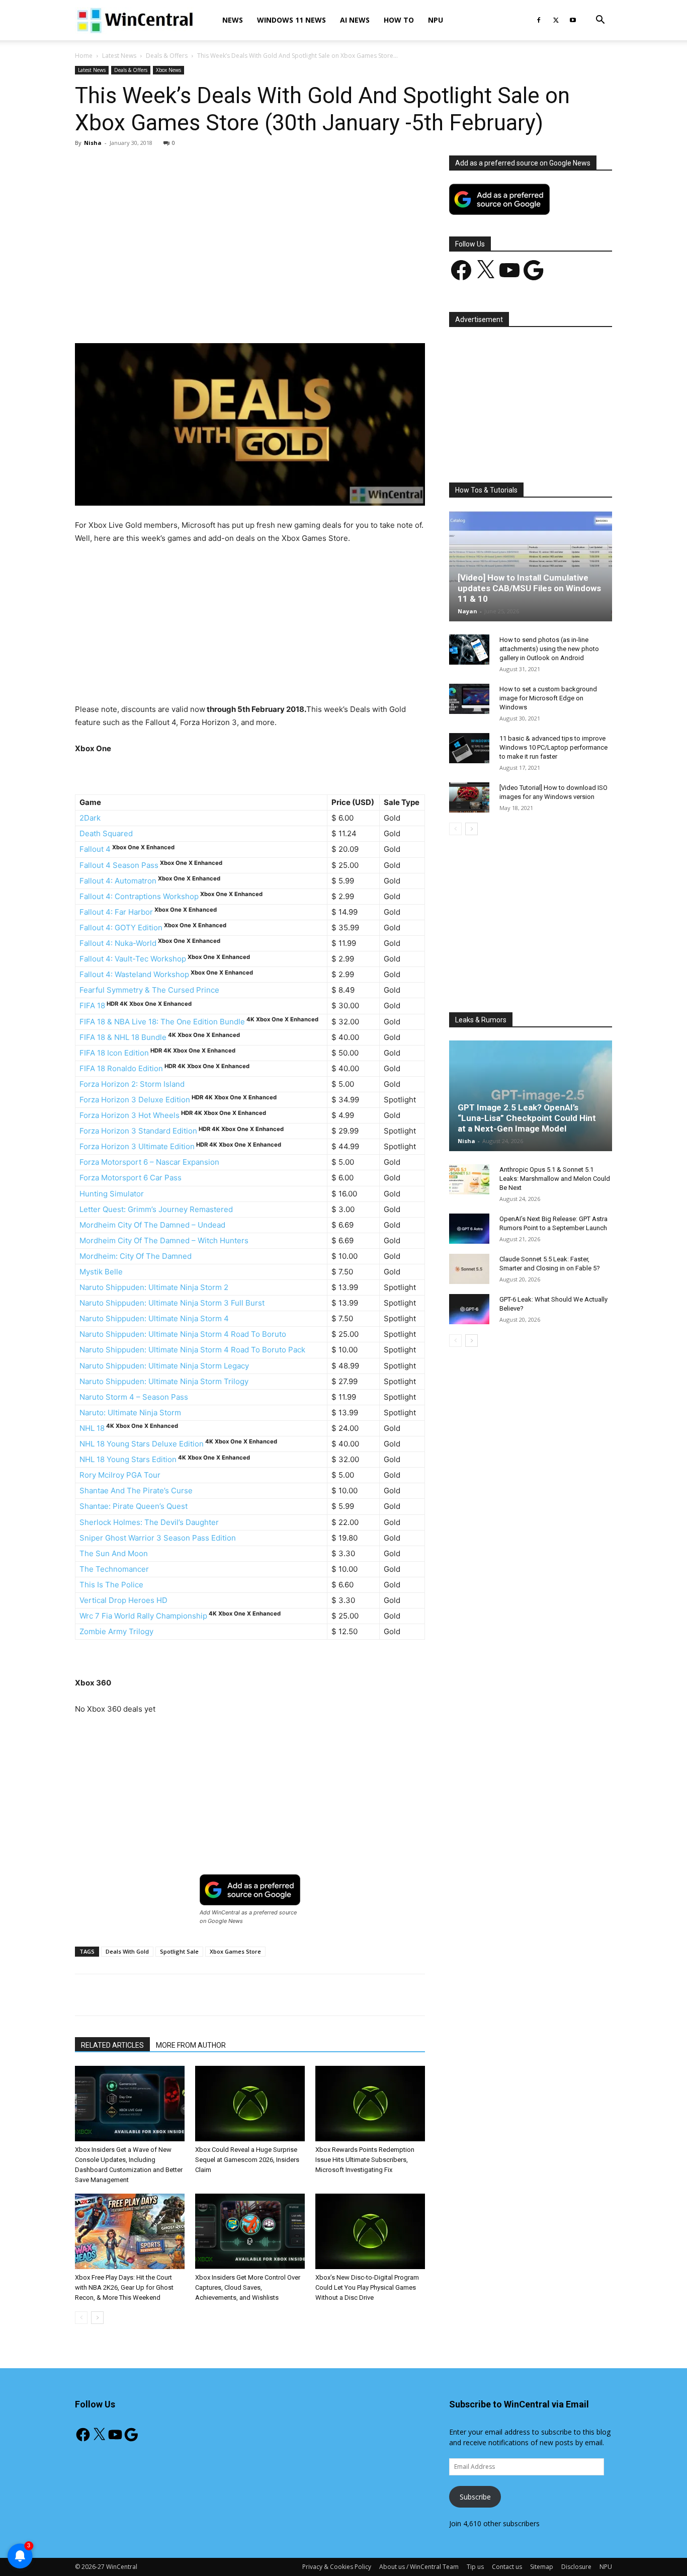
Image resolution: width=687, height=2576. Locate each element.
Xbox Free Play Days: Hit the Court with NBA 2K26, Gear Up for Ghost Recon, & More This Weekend (124, 2287)
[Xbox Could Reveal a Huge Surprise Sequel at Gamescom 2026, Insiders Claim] (250, 2104)
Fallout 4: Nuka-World (118, 943)
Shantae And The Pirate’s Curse (136, 1491)
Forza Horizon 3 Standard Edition (138, 1131)
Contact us (507, 2567)
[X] (556, 20)
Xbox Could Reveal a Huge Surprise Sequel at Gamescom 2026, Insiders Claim (247, 2160)
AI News (355, 20)
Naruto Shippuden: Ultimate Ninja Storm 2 (154, 1287)
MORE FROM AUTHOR (191, 2045)
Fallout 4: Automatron (118, 881)
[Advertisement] (250, 230)
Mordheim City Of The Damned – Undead (152, 1225)
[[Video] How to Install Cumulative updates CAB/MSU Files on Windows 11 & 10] (531, 566)
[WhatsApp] (215, 314)
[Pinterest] (192, 314)
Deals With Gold (127, 1951)
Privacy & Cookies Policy (337, 2567)
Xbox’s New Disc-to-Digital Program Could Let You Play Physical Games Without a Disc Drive (367, 2287)
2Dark (90, 818)
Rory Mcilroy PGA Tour (120, 1475)
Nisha (93, 143)
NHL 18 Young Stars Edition (128, 1459)
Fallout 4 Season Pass (119, 865)
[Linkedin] (238, 314)
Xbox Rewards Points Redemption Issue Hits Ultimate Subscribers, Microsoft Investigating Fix (365, 2160)
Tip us (475, 2567)
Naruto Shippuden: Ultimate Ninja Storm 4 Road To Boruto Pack (192, 1350)
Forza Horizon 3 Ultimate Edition (137, 1146)
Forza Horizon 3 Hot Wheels (130, 1115)
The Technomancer (114, 1569)
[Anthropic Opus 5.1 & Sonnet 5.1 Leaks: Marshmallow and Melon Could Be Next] (469, 1179)
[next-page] (97, 2318)
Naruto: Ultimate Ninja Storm (130, 1413)
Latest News (119, 56)
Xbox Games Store (235, 1951)
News (233, 20)
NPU (436, 20)
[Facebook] (539, 20)
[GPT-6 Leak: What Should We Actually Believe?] (469, 1309)
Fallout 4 (95, 849)
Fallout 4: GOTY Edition (121, 928)
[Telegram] (285, 314)
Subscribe (475, 2497)
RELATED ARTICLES (112, 2045)
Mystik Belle (101, 1272)
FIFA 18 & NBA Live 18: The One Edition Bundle (162, 1022)
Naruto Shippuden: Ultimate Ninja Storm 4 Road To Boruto (183, 1334)
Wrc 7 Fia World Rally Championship (143, 1616)
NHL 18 (92, 1428)
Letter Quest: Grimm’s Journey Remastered (156, 1209)
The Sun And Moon (114, 1553)
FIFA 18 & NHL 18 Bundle (123, 1037)
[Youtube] (573, 20)
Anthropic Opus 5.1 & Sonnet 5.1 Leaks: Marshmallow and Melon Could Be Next (555, 1179)
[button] (600, 21)
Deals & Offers (167, 56)
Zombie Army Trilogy (116, 1631)
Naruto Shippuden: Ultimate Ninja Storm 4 (154, 1318)
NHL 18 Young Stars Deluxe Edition (142, 1444)
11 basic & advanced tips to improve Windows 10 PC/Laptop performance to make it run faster (553, 747)
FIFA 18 (92, 1005)
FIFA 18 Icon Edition (114, 1053)
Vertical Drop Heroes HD (123, 1600)
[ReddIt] (262, 314)
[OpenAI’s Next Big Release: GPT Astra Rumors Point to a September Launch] (469, 1229)
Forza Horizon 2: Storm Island (132, 1084)
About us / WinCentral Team (419, 2567)
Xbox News (168, 70)
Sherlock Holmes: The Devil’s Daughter (149, 1522)
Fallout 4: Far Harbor (116, 912)
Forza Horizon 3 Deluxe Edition (135, 1100)
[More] (308, 314)
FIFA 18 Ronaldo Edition (121, 1068)
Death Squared (106, 833)
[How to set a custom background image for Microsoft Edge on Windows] (469, 699)
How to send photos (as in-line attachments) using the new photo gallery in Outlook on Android (549, 649)
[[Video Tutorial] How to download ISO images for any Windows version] (469, 797)
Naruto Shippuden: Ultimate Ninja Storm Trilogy (164, 1381)
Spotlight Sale (179, 1951)
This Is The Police (111, 1585)
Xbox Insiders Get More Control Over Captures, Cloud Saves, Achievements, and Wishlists (248, 2287)
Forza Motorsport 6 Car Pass (131, 1178)
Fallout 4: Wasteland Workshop (134, 974)
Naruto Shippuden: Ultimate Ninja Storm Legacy (164, 1366)
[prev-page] (81, 2318)
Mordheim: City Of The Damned (136, 1256)
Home (84, 56)
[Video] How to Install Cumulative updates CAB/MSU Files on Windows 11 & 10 (529, 588)
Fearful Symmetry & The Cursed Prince (149, 990)
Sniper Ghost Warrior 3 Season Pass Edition (158, 1538)
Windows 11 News (291, 20)
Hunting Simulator (112, 1194)
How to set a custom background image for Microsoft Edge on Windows (548, 698)
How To (399, 20)
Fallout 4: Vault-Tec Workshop (133, 959)
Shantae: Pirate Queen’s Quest (134, 1506)
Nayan (467, 611)
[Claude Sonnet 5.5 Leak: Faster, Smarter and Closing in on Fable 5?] (469, 1269)
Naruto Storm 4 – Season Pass (134, 1397)
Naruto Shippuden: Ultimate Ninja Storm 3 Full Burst (172, 1303)
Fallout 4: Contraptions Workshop (139, 896)
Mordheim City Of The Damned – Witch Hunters (164, 1240)
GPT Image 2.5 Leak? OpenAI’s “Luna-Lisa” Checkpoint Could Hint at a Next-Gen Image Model (527, 1118)
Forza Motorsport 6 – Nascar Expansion (149, 1162)
